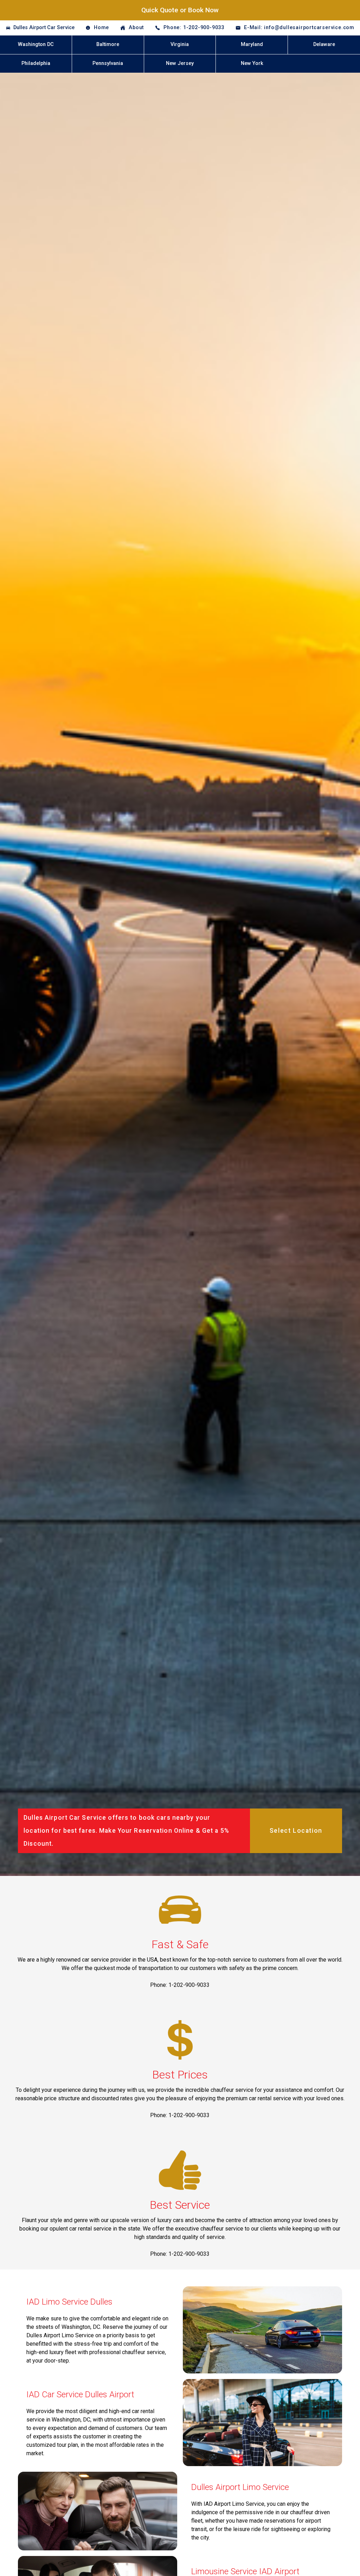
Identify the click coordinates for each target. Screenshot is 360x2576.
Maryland (252, 44)
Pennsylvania (108, 63)
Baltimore (108, 44)
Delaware (324, 44)
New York (252, 63)
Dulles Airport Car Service (44, 28)
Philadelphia (36, 63)
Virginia (180, 44)
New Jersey (180, 63)
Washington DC (36, 44)
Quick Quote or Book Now (180, 10)
